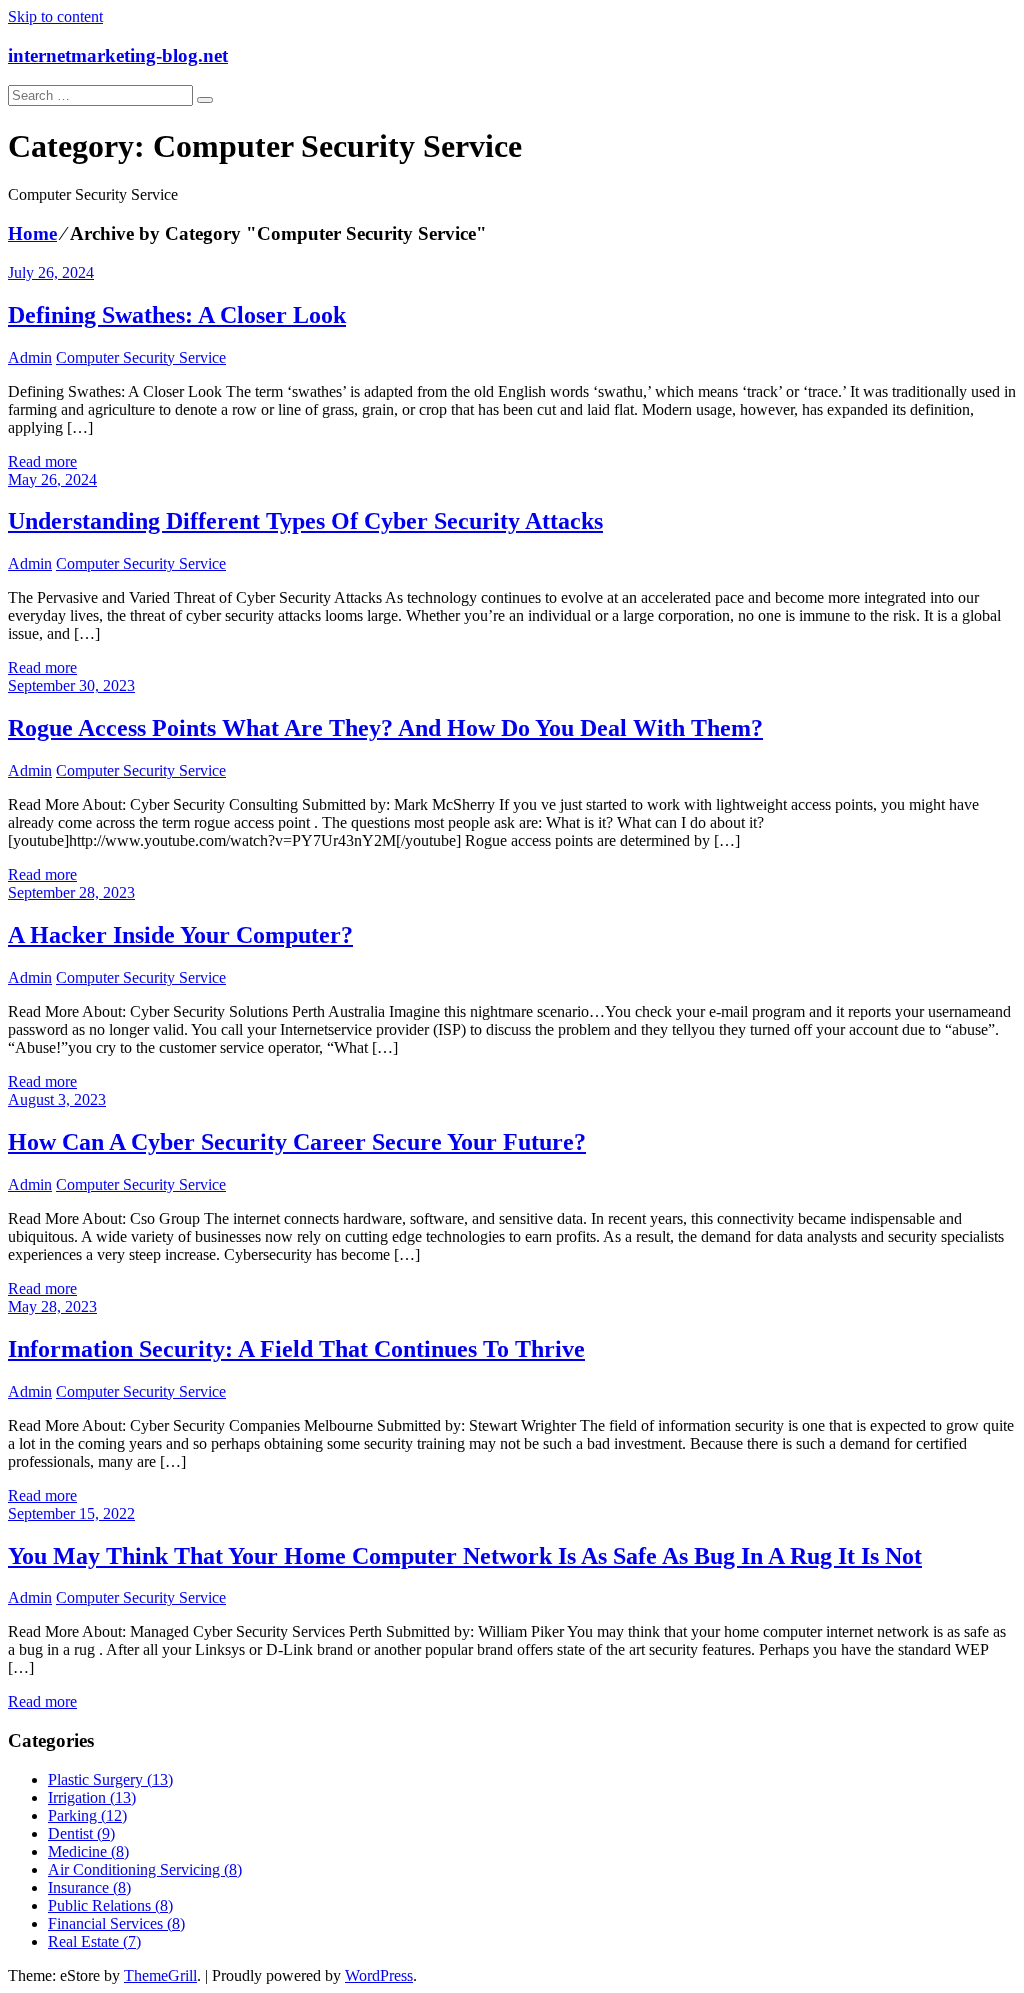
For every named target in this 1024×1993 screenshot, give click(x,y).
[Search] (205, 100)
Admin (30, 357)
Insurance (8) (89, 1887)
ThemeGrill (160, 1975)
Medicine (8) (88, 1851)
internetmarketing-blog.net (118, 55)
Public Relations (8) (110, 1905)
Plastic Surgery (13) (110, 1779)
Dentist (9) (81, 1833)
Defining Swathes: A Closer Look (177, 315)
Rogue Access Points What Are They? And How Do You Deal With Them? (385, 728)
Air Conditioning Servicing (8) (145, 1869)
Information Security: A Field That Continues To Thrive (296, 1349)
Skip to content (55, 16)
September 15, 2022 (71, 1513)
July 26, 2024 (51, 272)
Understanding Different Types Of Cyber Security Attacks (305, 521)
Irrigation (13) (92, 1797)
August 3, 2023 (57, 1099)
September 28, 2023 (71, 892)
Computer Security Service (141, 357)
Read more (42, 461)
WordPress (379, 1975)
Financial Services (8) (116, 1923)
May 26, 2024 (52, 479)
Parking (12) (87, 1815)
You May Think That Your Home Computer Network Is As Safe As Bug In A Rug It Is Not (465, 1556)
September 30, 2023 (71, 685)
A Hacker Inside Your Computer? (180, 935)
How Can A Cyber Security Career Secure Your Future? (297, 1142)
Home (32, 233)
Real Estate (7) (94, 1941)
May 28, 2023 (52, 1306)
